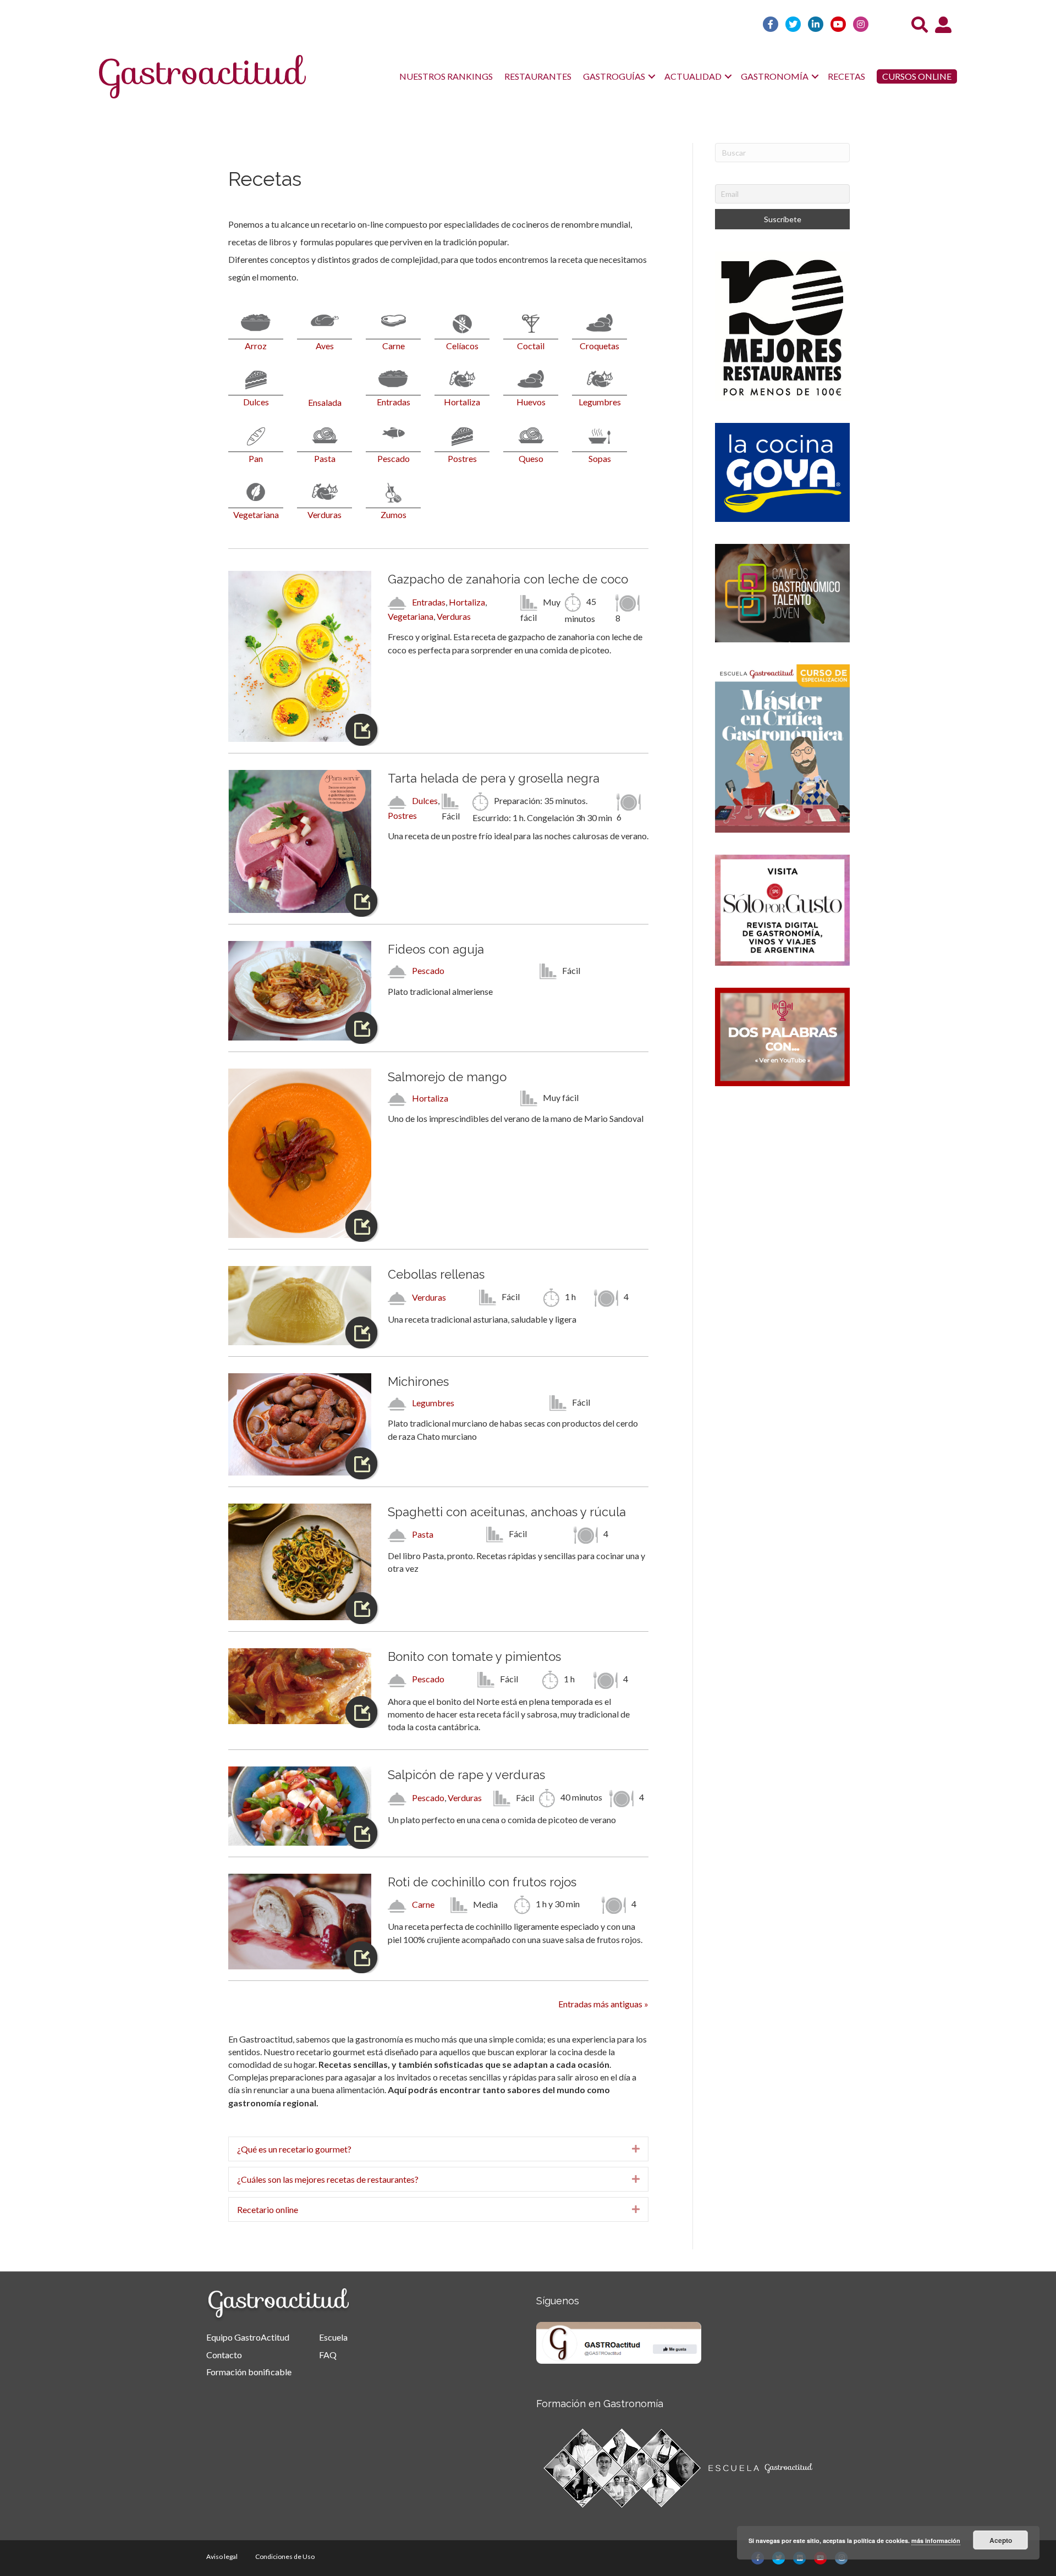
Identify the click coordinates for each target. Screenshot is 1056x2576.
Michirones (418, 1381)
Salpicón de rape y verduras (466, 1775)
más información (936, 2541)
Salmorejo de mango (447, 1077)
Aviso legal (222, 2556)
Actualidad (693, 76)
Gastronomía (775, 76)
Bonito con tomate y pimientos (474, 1656)
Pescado (428, 970)
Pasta (423, 1534)
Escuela (333, 2337)
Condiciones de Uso (285, 2556)
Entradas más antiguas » (603, 2004)
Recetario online (268, 2209)
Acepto (1001, 2540)
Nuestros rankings (446, 76)
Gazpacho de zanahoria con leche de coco (508, 579)
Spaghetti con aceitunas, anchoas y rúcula (507, 1512)
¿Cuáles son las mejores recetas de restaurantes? (328, 2179)
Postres (402, 815)
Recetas (846, 76)
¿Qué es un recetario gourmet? (294, 2149)
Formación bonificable (249, 2372)
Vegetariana (411, 616)
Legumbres (433, 1403)
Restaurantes (538, 76)
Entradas (429, 602)
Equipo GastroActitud (248, 2337)
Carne (423, 1904)
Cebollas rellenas (436, 1274)
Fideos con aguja (436, 949)
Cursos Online (917, 76)
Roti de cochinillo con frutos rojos (482, 1882)
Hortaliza (467, 602)
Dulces (425, 800)
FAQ (328, 2355)
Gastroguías (614, 76)
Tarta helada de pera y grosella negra (494, 778)
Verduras (454, 616)
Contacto (224, 2355)
